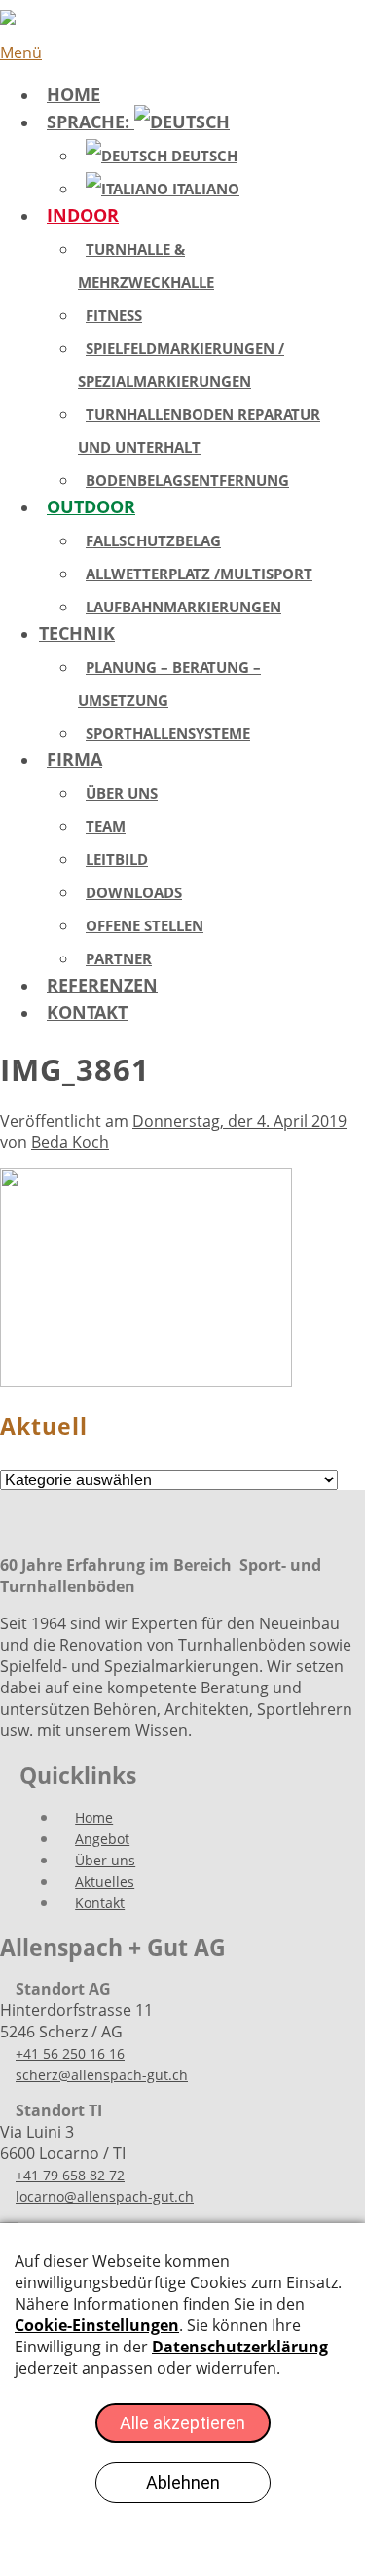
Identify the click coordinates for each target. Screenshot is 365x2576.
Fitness (114, 315)
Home (73, 94)
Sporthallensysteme (168, 733)
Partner (119, 958)
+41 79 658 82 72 (70, 2175)
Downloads (134, 892)
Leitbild (117, 859)
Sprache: (91, 122)
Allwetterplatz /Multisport (199, 574)
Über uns (122, 793)
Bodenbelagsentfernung (187, 480)
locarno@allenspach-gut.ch (105, 2196)
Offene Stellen (145, 925)
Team (106, 826)
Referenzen (102, 985)
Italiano (204, 189)
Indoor (83, 215)
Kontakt (87, 1012)
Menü (21, 52)
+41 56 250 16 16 (70, 2054)
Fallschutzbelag (153, 540)
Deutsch (202, 156)
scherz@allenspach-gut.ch (102, 2075)
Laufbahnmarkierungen (183, 607)
